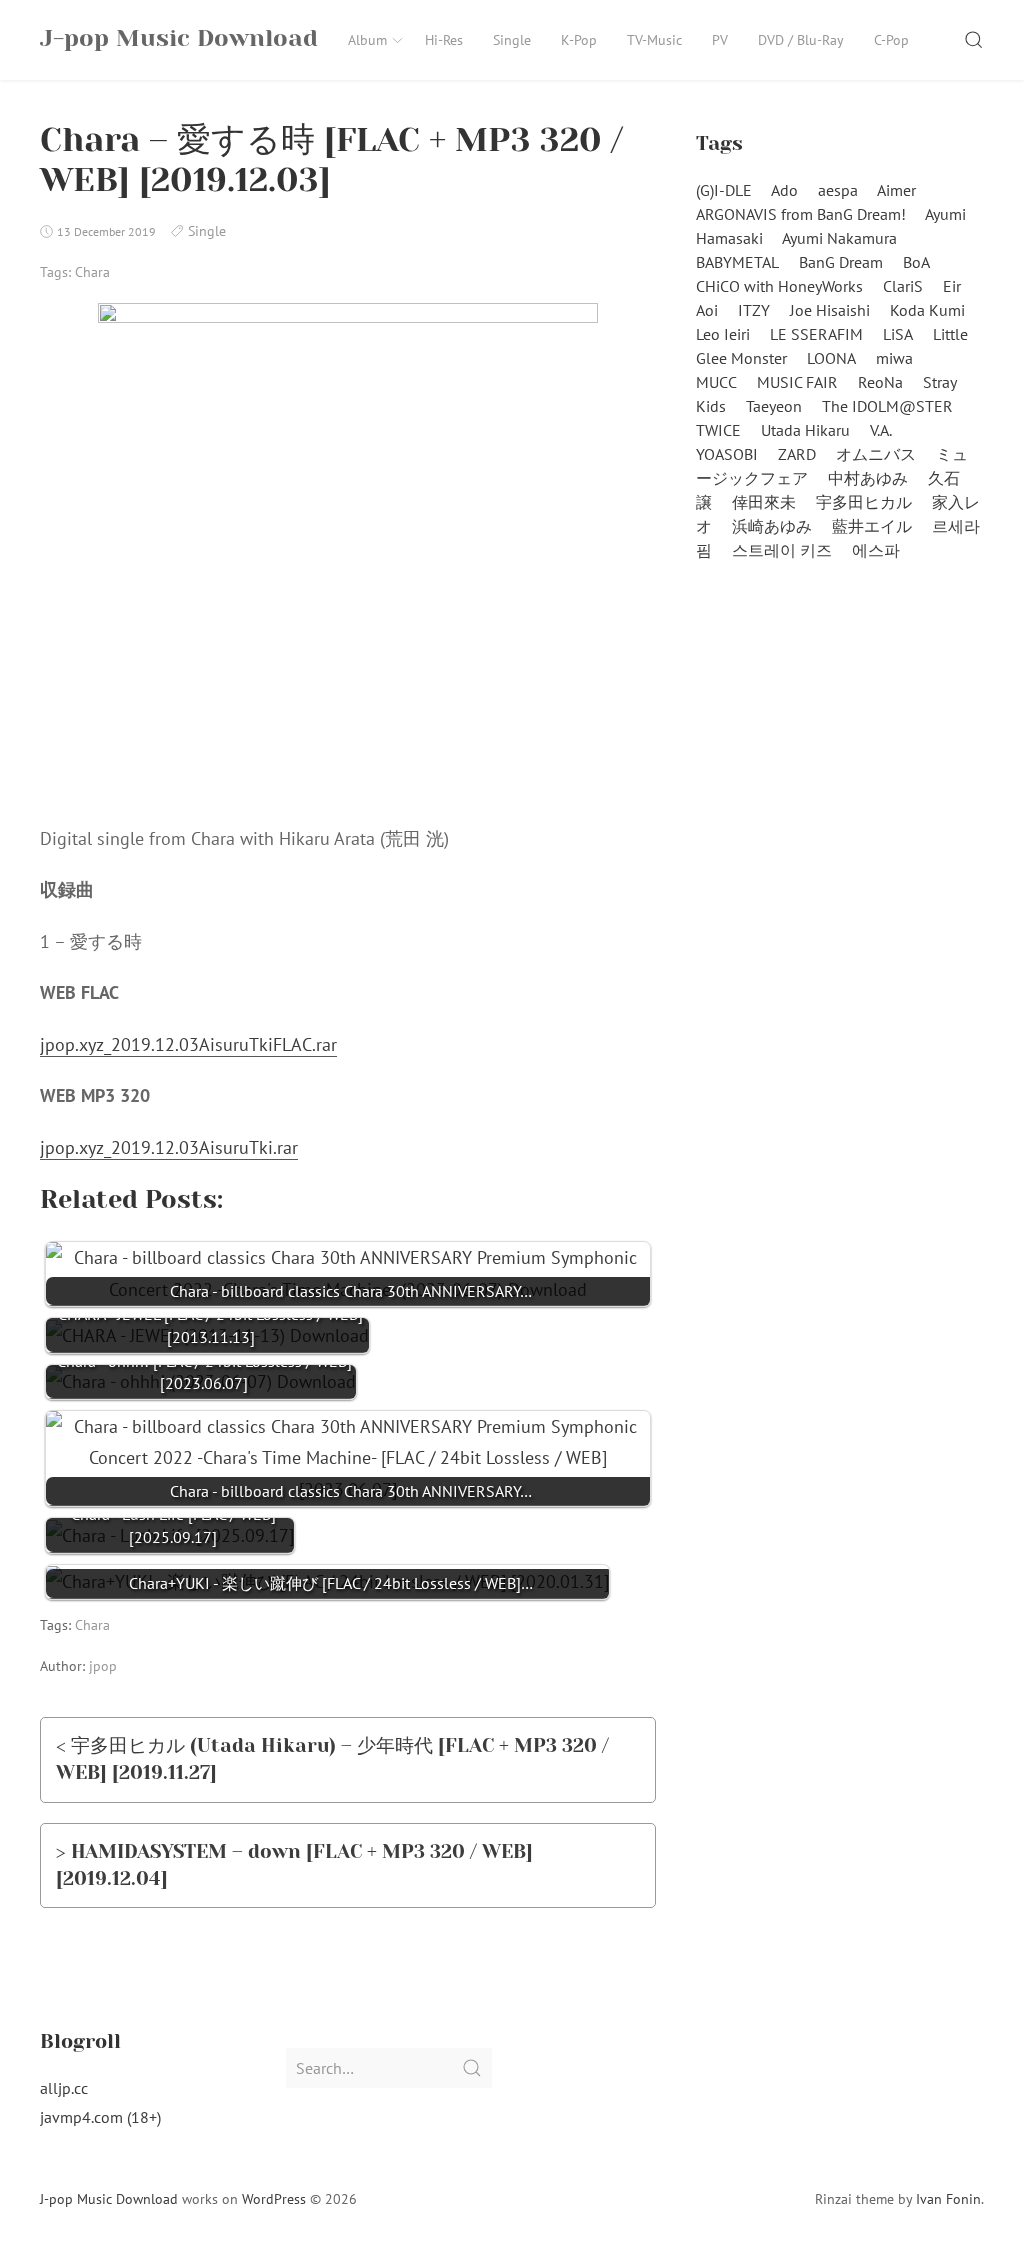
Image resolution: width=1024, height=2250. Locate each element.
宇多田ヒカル (864, 502)
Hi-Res (444, 40)
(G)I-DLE (724, 190)
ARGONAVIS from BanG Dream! (801, 214)
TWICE (718, 430)
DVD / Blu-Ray (801, 40)
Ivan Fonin (948, 2199)
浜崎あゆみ (772, 526)
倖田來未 (764, 502)
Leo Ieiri (723, 334)
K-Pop (579, 40)
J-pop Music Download (109, 2199)
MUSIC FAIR (797, 382)
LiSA (898, 334)
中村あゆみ (868, 478)
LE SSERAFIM (816, 334)
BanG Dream (841, 262)
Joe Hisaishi (830, 310)
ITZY (754, 310)
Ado (784, 190)
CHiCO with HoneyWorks (779, 286)
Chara (92, 272)
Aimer (896, 190)
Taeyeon (774, 406)
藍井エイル (872, 526)
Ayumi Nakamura (839, 238)
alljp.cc (64, 2088)
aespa (838, 190)
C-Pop (891, 40)
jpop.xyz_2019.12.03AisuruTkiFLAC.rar (188, 1044)
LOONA (831, 358)
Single (512, 40)
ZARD (797, 454)
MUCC (716, 382)
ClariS (903, 286)
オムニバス (876, 454)
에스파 (876, 550)
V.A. (881, 430)
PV (720, 40)
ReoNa (880, 382)
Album (367, 40)
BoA (916, 262)
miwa (894, 358)
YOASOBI (727, 454)
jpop (103, 1666)
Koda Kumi (927, 310)
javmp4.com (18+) (100, 2117)
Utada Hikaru (805, 430)
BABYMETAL (737, 262)
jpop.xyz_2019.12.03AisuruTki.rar (169, 1147)
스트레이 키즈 (782, 550)
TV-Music (654, 40)
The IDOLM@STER (887, 406)
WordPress (274, 2199)
